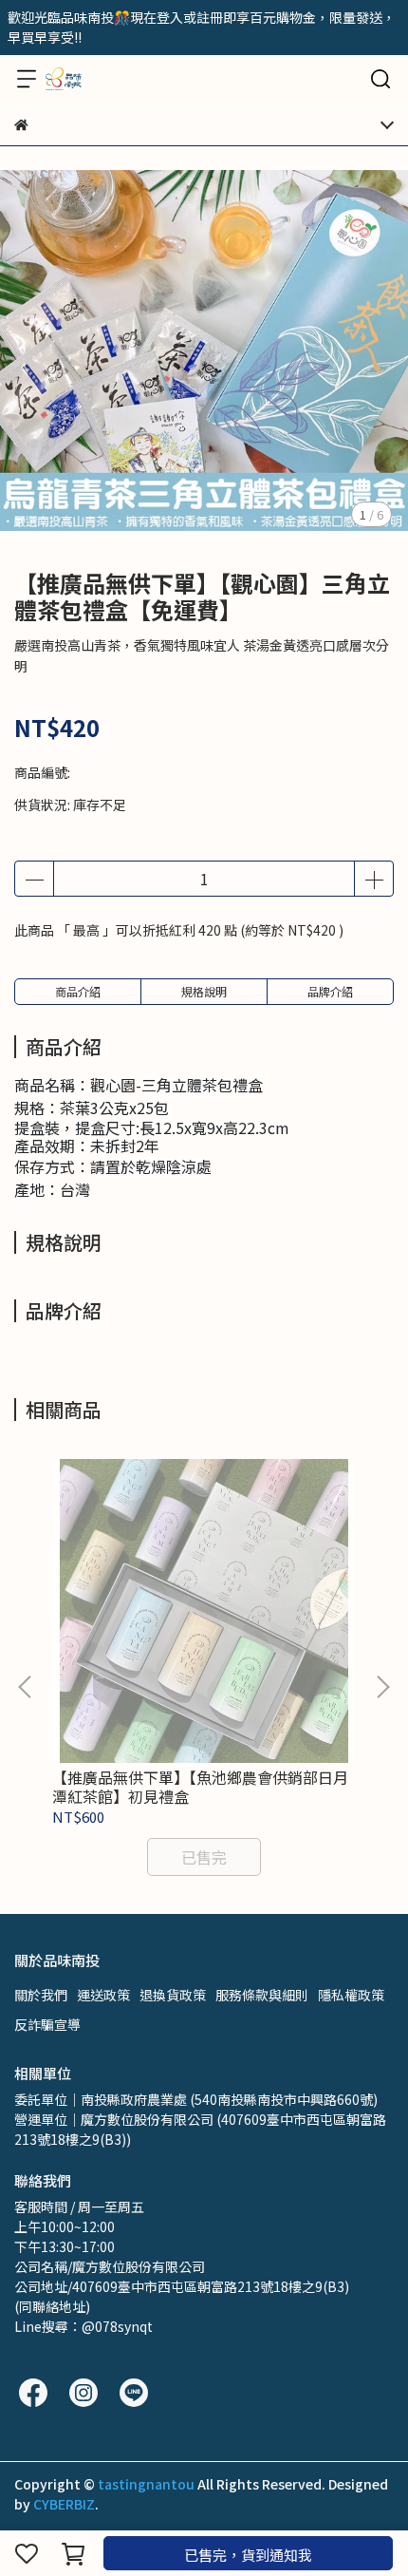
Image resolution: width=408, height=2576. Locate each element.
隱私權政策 (351, 1995)
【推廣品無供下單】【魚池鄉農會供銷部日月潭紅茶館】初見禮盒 (200, 1787)
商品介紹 (78, 991)
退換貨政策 (173, 1995)
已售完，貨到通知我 (248, 2555)
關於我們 (41, 1995)
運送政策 (103, 1995)
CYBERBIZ (64, 2504)
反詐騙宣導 (47, 2024)
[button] (382, 1687)
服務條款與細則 (262, 1995)
